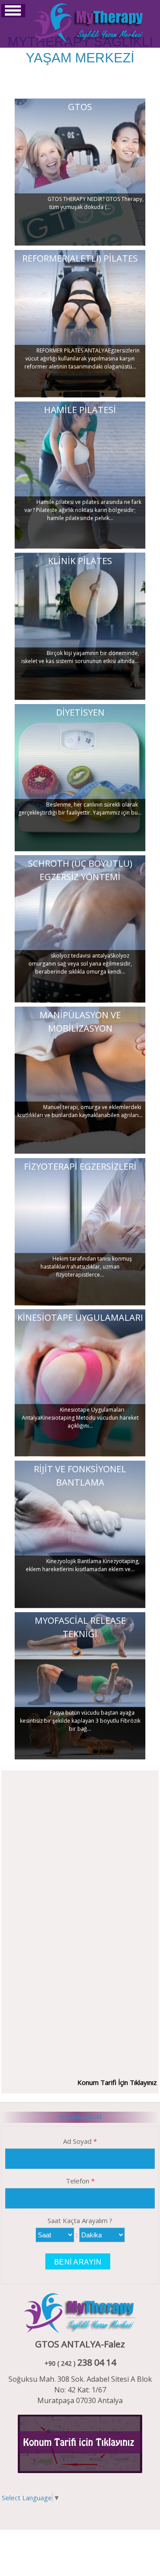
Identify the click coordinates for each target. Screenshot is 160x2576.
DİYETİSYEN (80, 712)
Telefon (80, 2181)
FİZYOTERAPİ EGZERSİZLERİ (80, 1166)
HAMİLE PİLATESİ (80, 410)
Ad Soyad (80, 2141)
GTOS (80, 107)
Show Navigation (13, 11)
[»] (89, 22)
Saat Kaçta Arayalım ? (80, 2220)
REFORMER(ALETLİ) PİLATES (80, 258)
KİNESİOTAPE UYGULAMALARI (80, 1317)
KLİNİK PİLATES (80, 561)
